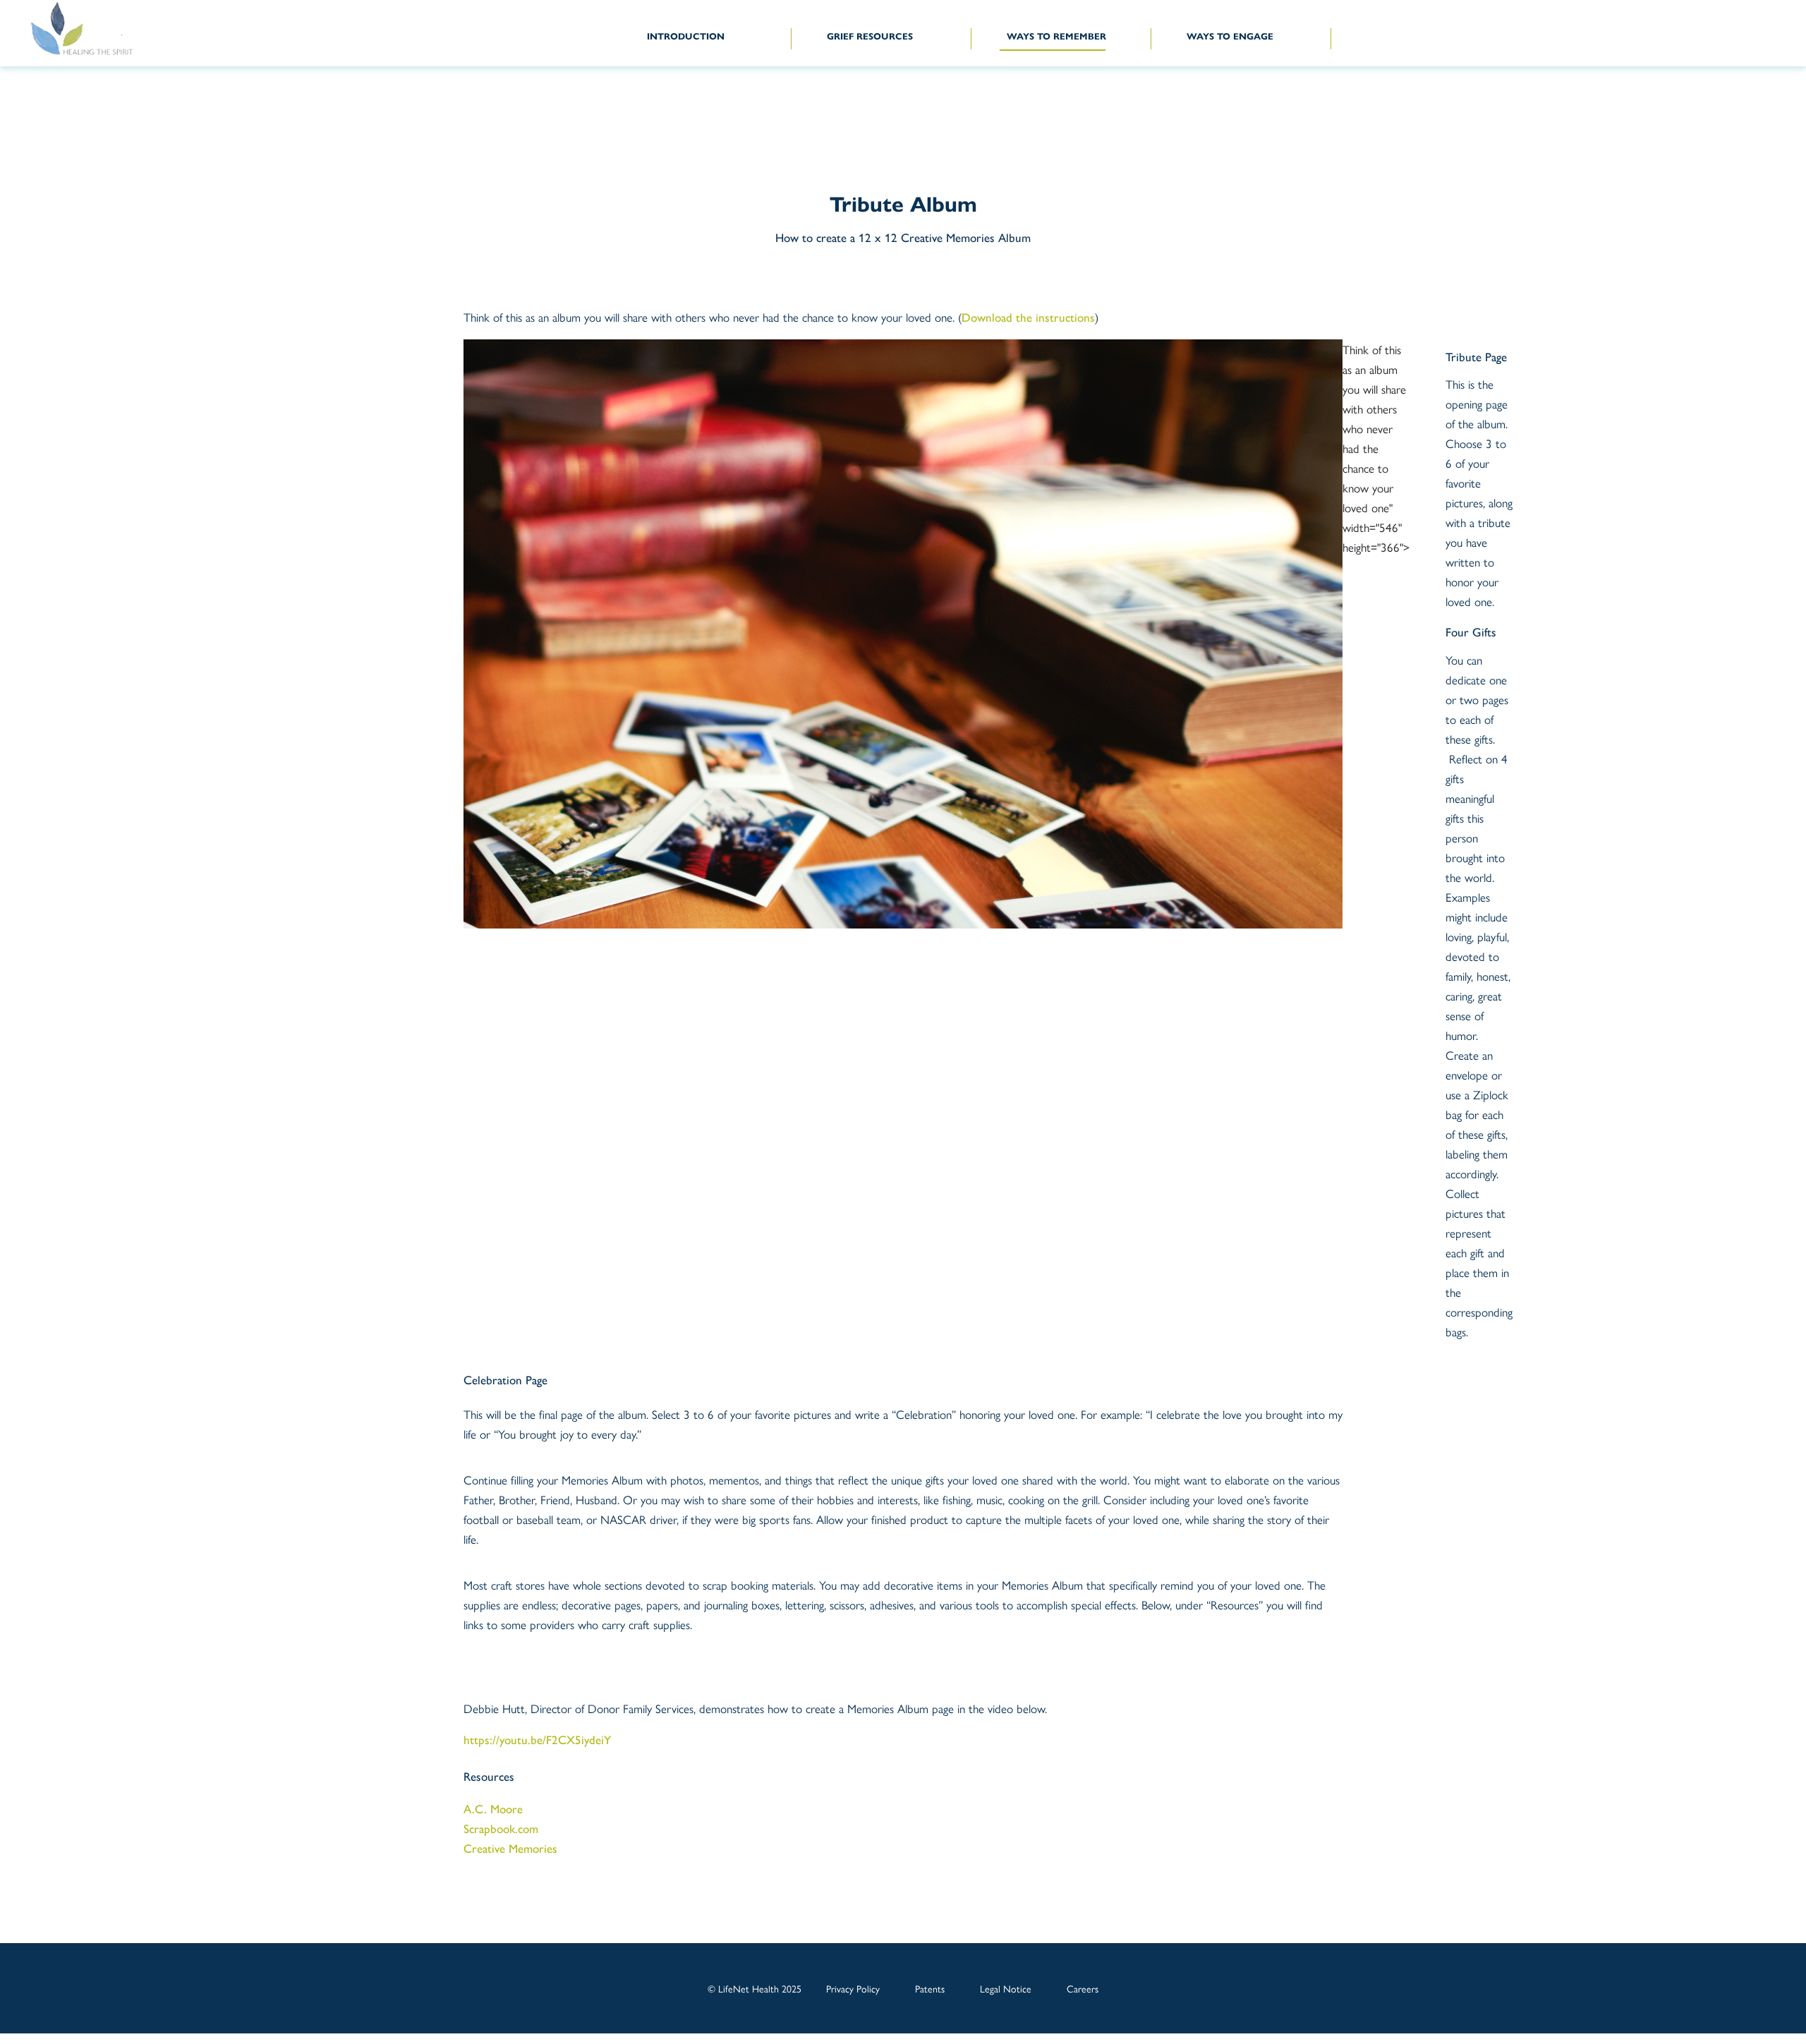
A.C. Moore (493, 1809)
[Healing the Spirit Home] (98, 29)
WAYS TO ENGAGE (1230, 37)
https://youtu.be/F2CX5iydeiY (537, 1740)
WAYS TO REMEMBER (1056, 37)
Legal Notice (1006, 1988)
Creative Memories (510, 1849)
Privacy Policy (853, 1988)
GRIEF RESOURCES (870, 37)
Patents (930, 1988)
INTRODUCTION (686, 37)
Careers (1083, 1988)
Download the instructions (1028, 318)
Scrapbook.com (501, 1829)
